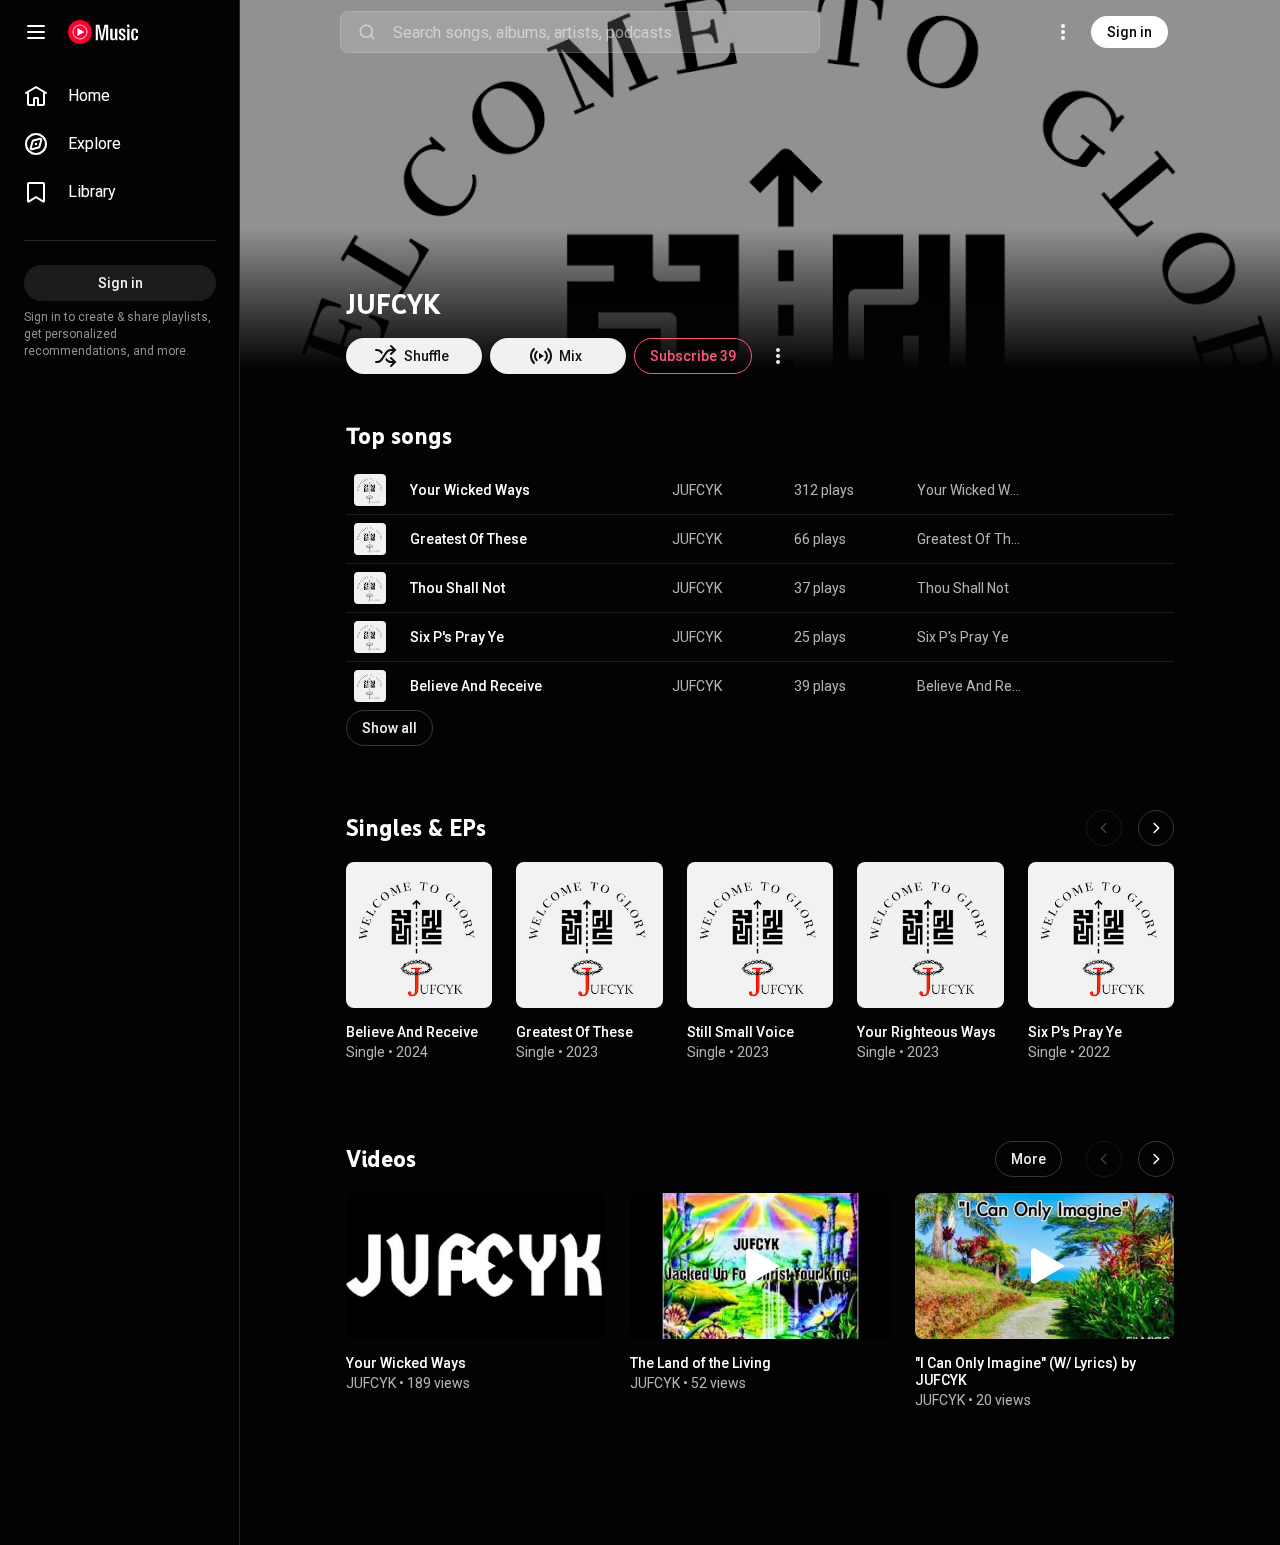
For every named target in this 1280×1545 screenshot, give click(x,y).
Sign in (1129, 32)
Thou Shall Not (457, 588)
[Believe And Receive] (419, 935)
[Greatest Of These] (589, 935)
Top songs (399, 436)
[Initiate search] (367, 32)
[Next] (1156, 828)
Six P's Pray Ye (457, 637)
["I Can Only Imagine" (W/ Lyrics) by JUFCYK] (1045, 1266)
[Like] (1058, 490)
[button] (370, 490)
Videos (381, 1159)
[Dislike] (1096, 490)
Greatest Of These (468, 539)
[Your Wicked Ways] (476, 1266)
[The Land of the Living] (760, 1266)
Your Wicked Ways (470, 490)
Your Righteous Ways (926, 1033)
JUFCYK (697, 490)
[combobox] (606, 32)
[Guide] (36, 32)
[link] (120, 96)
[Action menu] (778, 356)
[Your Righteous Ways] (930, 935)
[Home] (103, 32)
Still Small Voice (740, 1033)
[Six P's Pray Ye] (1101, 935)
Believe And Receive (476, 686)
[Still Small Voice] (760, 935)
